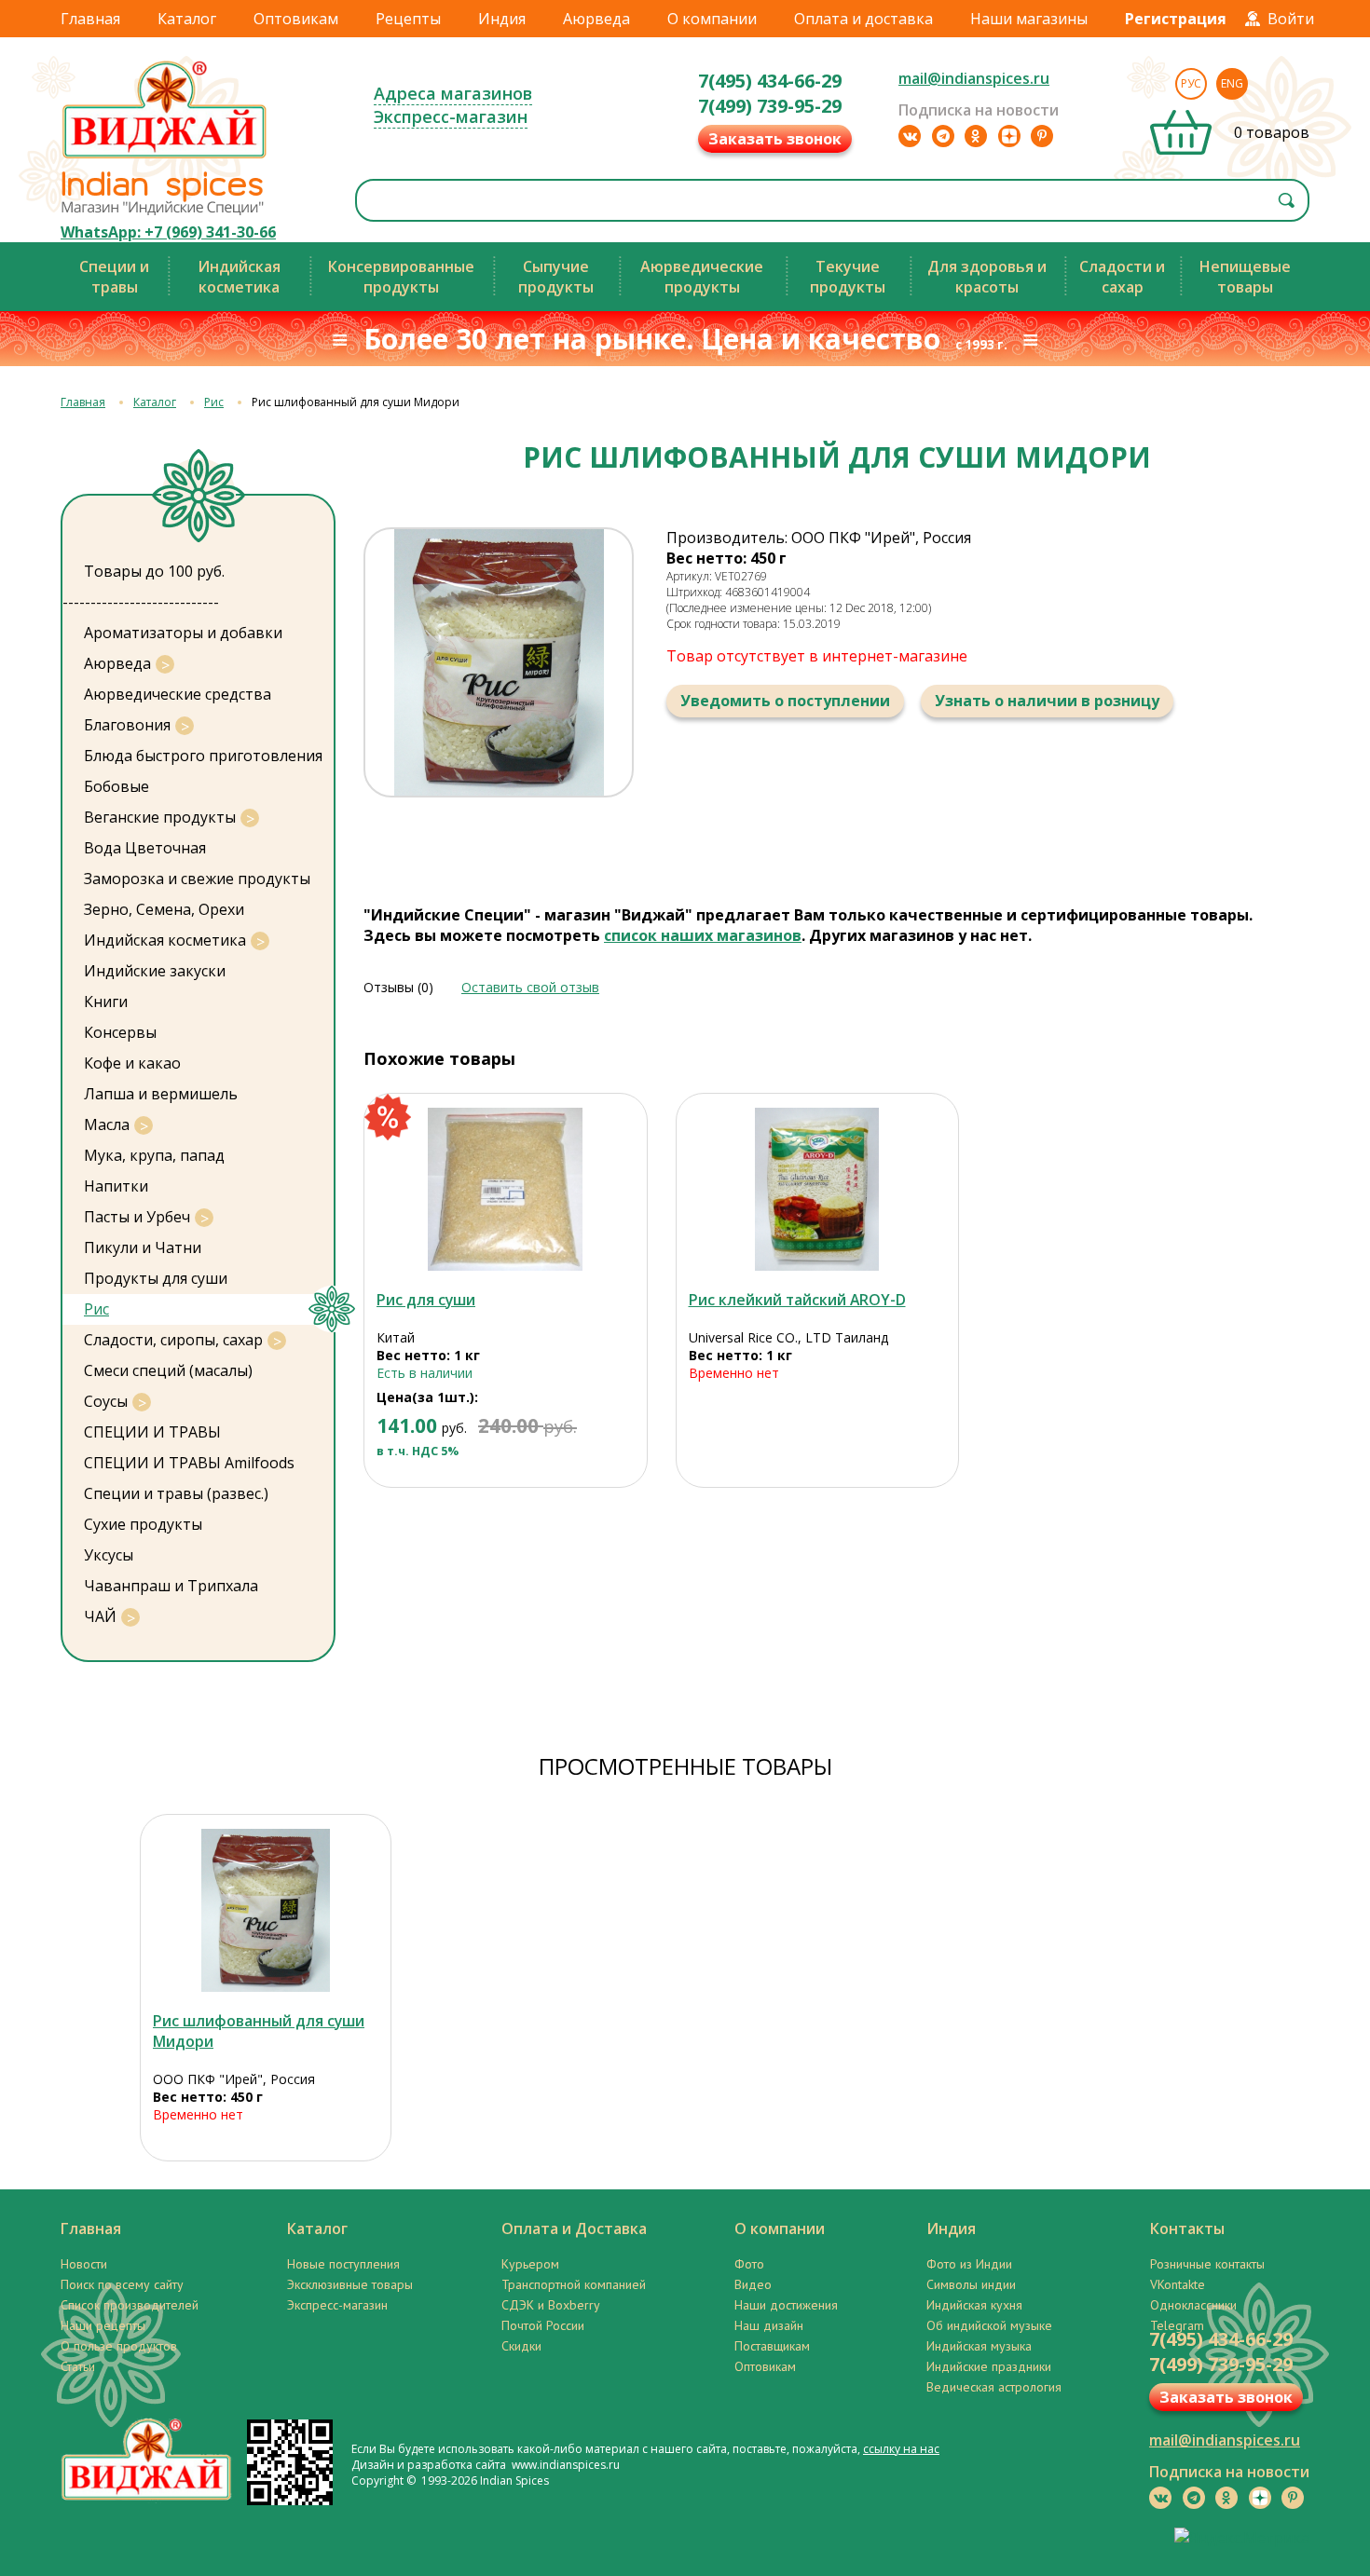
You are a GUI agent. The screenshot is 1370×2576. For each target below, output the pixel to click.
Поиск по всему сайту (122, 2284)
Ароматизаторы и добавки (183, 633)
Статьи (78, 2366)
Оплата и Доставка (574, 2228)
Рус (1191, 83)
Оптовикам (296, 19)
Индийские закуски (155, 971)
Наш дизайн (769, 2325)
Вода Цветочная (145, 848)
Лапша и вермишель (161, 1094)
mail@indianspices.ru (974, 78)
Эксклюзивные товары (350, 2284)
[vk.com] (910, 136)
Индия (502, 19)
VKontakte (1178, 2284)
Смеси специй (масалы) (168, 1370)
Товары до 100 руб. (154, 571)
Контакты (1187, 2228)
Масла (107, 1124)
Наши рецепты (103, 2325)
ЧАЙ (100, 1616)
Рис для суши (426, 1300)
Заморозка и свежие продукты (197, 879)
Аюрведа (596, 19)
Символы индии (971, 2284)
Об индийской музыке (989, 2325)
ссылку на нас (901, 2449)
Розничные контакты (1207, 2264)
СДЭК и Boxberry (551, 2305)
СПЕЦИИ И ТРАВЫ (152, 1432)
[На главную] (165, 157)
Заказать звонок (775, 139)
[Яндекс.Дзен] (1009, 136)
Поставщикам (772, 2346)
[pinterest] (1042, 136)
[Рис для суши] (506, 1189)
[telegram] (943, 136)
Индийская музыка (979, 2346)
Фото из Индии (969, 2264)
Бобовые (116, 786)
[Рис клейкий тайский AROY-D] (818, 1189)
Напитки (116, 1186)
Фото (749, 2264)
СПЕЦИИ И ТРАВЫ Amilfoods (189, 1463)
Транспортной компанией (574, 2284)
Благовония (127, 725)
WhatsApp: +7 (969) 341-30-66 (168, 232)
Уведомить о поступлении (785, 701)
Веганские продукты (160, 817)
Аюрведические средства (178, 694)
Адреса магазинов (453, 93)
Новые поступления (343, 2264)
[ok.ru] (976, 136)
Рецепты (408, 19)
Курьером (530, 2264)
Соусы (106, 1401)
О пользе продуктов (119, 2346)
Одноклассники (1193, 2305)
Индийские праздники (989, 2366)
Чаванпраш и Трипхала (171, 1586)
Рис (214, 402)
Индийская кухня (974, 2305)
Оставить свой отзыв (530, 987)
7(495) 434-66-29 (770, 81)
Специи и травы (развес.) (176, 1493)
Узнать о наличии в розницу (1047, 701)
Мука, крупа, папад (154, 1155)
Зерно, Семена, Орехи (164, 909)
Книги (106, 1002)
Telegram (1177, 2325)
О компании (712, 19)
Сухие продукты (143, 1524)
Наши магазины (1029, 19)
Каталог (187, 19)
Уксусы (109, 1555)
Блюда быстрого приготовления (203, 756)
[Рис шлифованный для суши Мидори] (266, 1910)
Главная (90, 19)
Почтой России (543, 2325)
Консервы (120, 1032)
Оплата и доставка (863, 19)
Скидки (521, 2346)
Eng (1232, 83)
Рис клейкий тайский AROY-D (797, 1300)
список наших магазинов (703, 935)
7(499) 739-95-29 (770, 106)
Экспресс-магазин (451, 116)
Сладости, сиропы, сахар (173, 1340)
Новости (84, 2264)
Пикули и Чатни (143, 1247)
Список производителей (130, 2305)
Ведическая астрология (994, 2387)
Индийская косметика (165, 940)
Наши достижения (786, 2305)
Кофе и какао (132, 1063)
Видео (753, 2284)
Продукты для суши (156, 1278)
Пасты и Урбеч (137, 1217)
